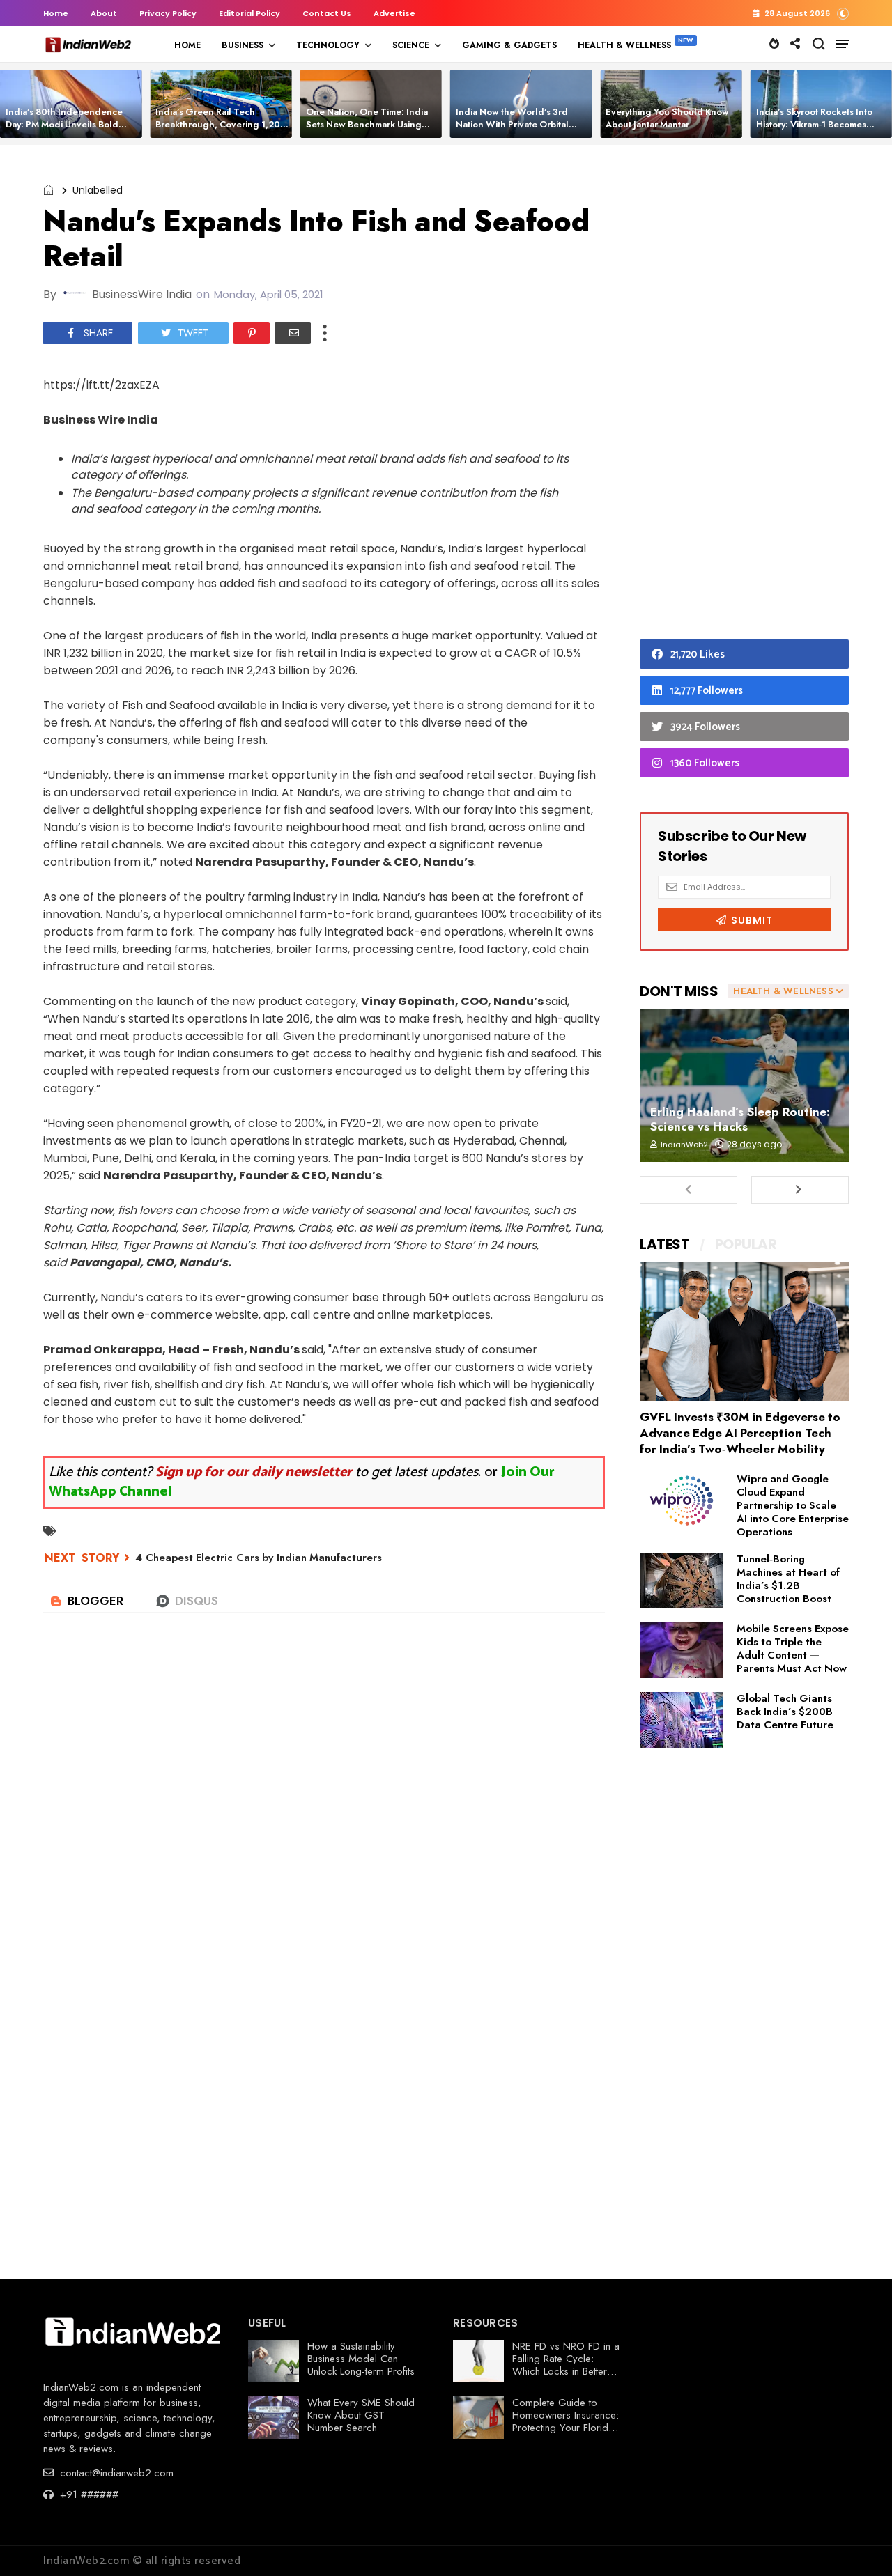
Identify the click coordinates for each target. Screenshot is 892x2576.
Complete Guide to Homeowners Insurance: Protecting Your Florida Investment (566, 2421)
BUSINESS (243, 45)
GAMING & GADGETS (509, 45)
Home (56, 13)
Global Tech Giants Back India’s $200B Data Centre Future (785, 1712)
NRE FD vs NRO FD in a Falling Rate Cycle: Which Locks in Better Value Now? (566, 2365)
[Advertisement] (744, 396)
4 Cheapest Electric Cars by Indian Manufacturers (259, 1558)
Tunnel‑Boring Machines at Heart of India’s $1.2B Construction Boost (788, 1579)
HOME (187, 45)
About (104, 13)
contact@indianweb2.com (115, 2473)
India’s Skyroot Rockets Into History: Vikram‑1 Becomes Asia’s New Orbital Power (814, 124)
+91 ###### (87, 2494)
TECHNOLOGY (328, 45)
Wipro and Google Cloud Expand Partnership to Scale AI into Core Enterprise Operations (793, 1505)
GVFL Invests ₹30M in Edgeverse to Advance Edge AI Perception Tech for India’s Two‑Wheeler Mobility (740, 1433)
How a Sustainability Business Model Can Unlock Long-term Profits (361, 2359)
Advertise (394, 13)
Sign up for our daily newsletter (254, 1472)
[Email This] (293, 333)
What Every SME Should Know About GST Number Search (361, 2415)
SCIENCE (411, 45)
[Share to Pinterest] (252, 333)
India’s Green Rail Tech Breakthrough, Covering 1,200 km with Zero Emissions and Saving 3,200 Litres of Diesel (221, 131)
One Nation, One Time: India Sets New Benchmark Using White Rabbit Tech (367, 124)
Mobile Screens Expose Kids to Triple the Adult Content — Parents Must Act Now (793, 1648)
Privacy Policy (168, 13)
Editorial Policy (249, 13)
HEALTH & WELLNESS (624, 45)
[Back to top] (858, 2543)
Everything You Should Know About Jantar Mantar (667, 118)
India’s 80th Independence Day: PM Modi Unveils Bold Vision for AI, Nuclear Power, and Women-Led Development (71, 131)
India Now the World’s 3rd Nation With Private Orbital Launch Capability (512, 124)
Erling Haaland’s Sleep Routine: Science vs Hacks (740, 1119)
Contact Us (327, 13)
